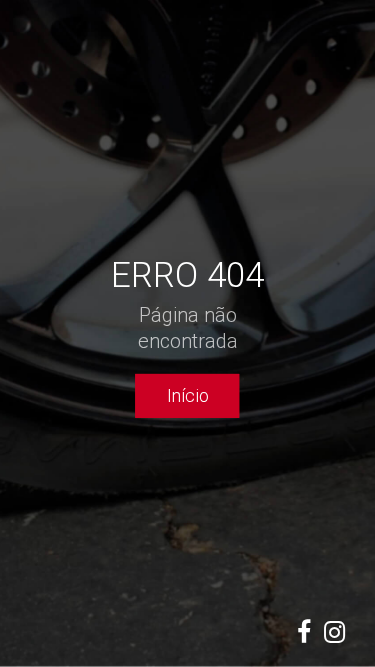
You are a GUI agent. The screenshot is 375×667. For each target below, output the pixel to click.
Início (188, 395)
